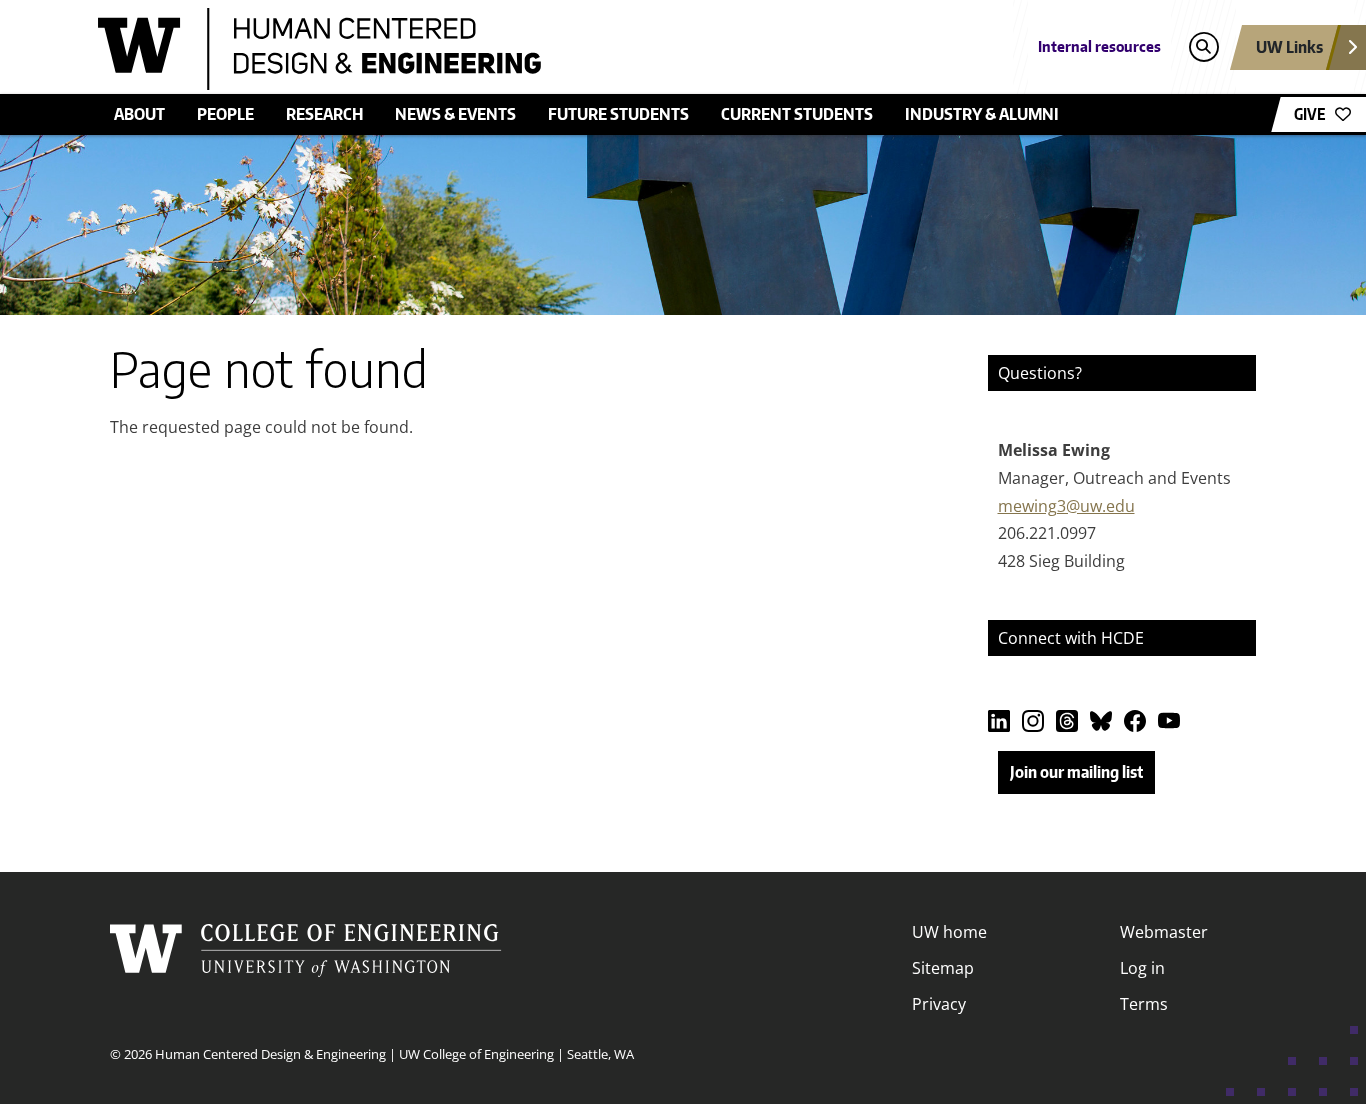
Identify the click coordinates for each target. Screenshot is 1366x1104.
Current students (797, 114)
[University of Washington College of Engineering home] (306, 968)
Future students (618, 114)
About (139, 114)
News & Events (455, 114)
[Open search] (1203, 47)
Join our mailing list (1076, 772)
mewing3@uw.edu (1066, 506)
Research (324, 114)
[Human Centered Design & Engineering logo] (537, 49)
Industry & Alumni (982, 114)
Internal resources (1099, 46)
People (225, 114)
